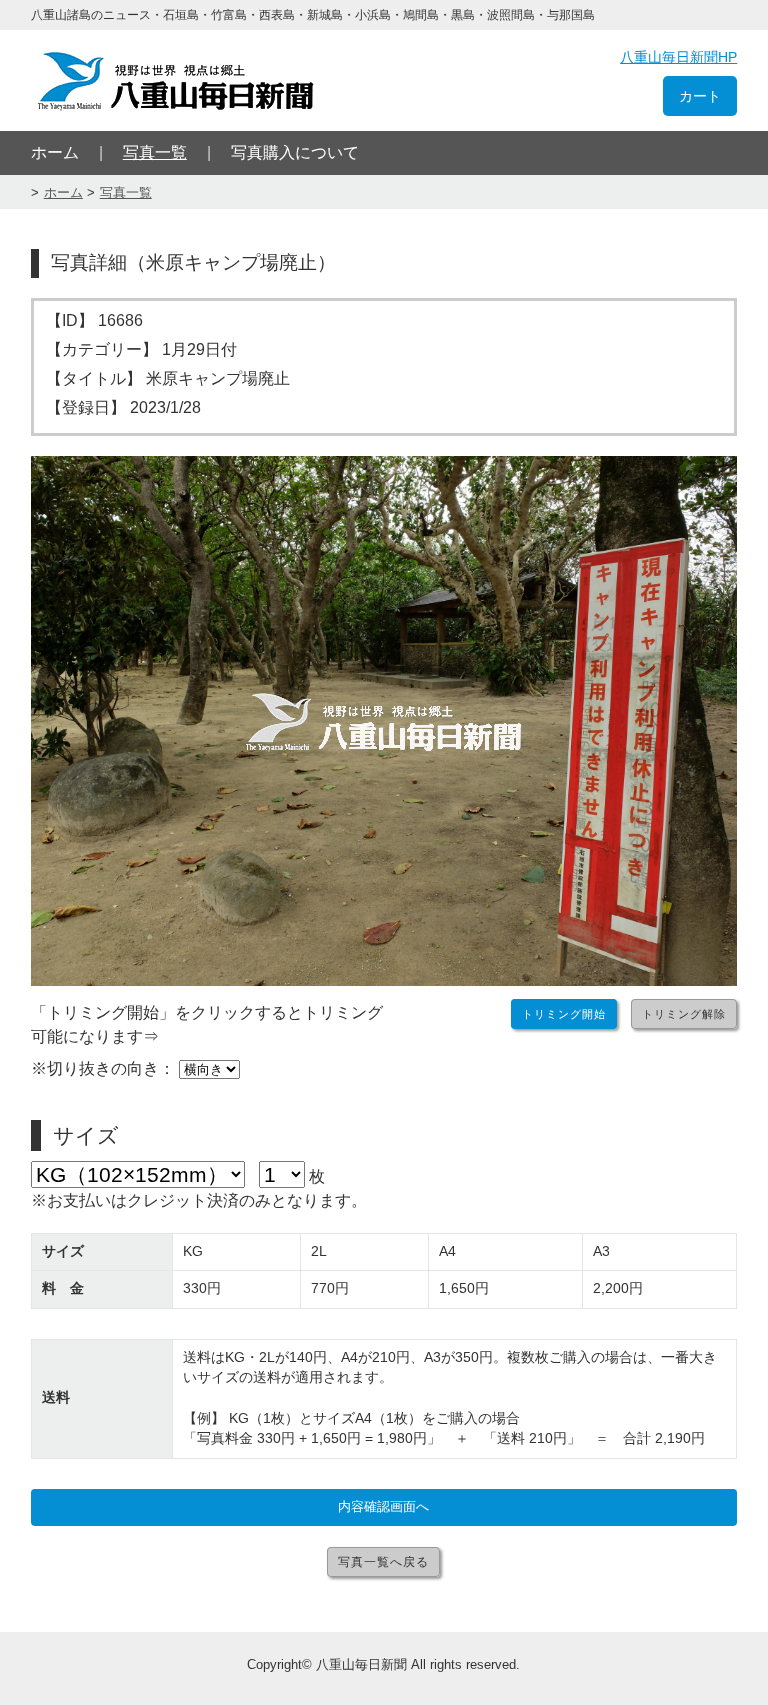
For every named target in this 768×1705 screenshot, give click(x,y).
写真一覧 (155, 152)
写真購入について (295, 152)
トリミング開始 (564, 1014)
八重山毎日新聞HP (678, 57)
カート (700, 96)
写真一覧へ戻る (383, 1562)
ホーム (55, 152)
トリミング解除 (684, 1014)
